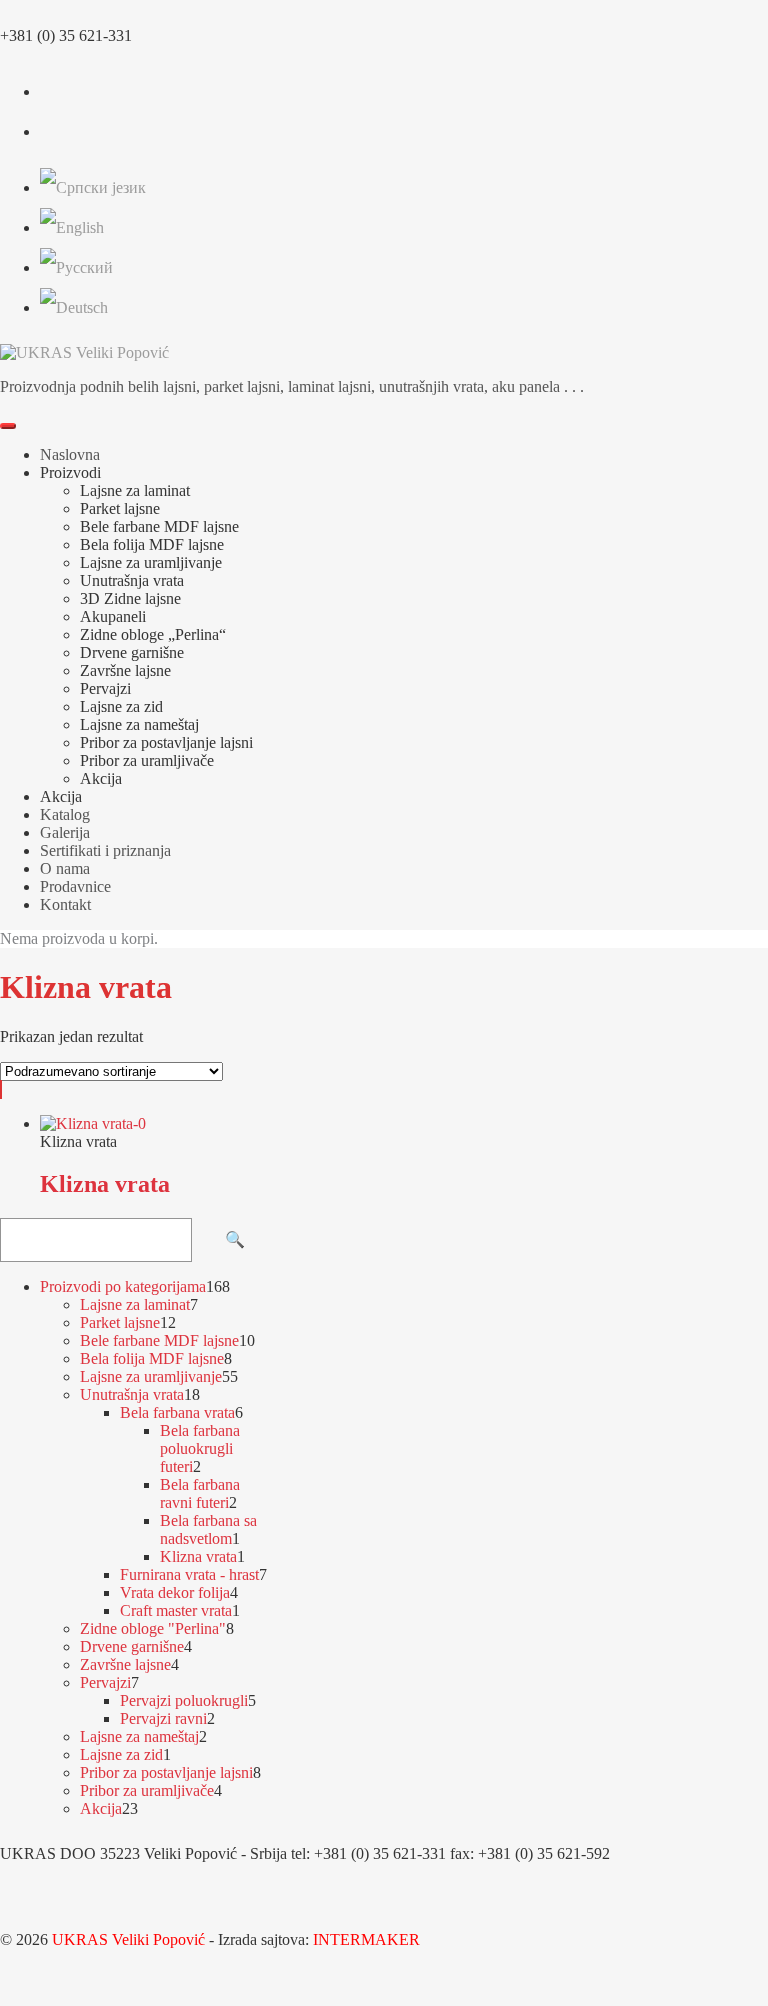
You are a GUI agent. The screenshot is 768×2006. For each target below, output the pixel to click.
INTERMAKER (364, 1939)
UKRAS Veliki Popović (128, 1939)
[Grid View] (1, 1089)
